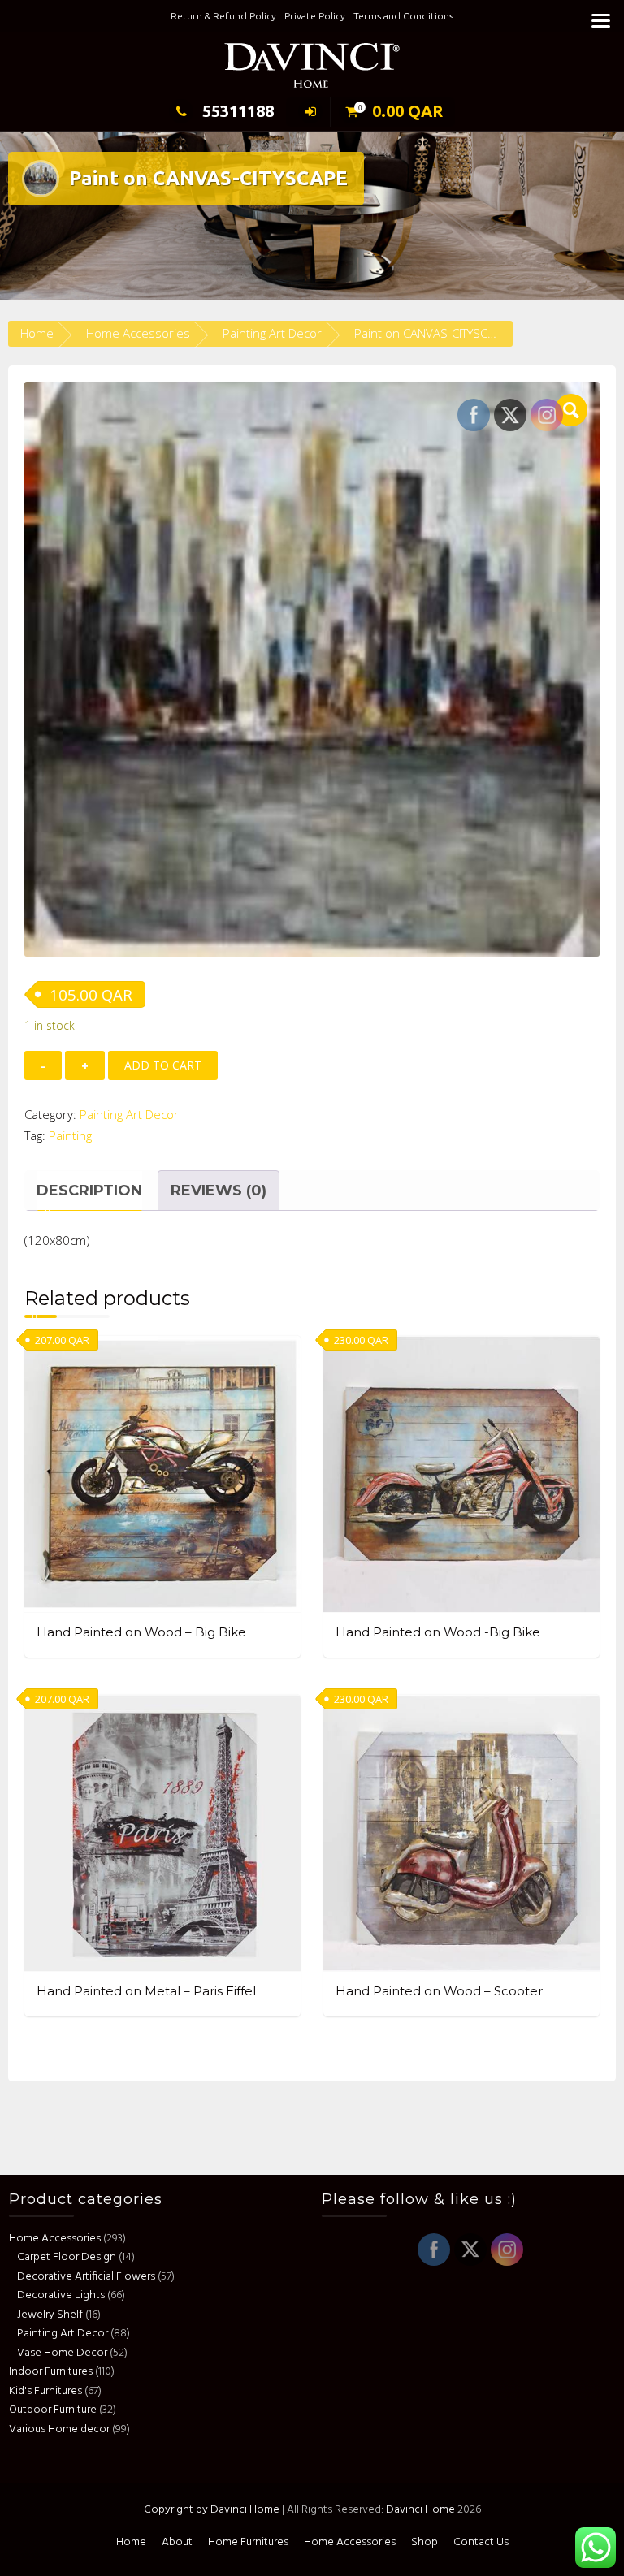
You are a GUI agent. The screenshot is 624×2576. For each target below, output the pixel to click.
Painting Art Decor (272, 333)
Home (37, 333)
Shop (425, 2542)
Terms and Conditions (403, 16)
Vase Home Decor (62, 2353)
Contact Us (481, 2542)
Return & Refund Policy (223, 16)
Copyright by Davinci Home (212, 2510)
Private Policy (315, 16)
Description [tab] (89, 1191)
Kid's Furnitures (45, 2391)
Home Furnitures (248, 2542)
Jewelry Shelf (50, 2315)
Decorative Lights (61, 2295)
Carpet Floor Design (67, 2257)
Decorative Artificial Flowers (86, 2277)
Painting (70, 1135)
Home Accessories (138, 333)
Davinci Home (420, 2510)
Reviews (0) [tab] (219, 1191)
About (177, 2542)
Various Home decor (59, 2429)
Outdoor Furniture (53, 2410)
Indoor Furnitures (51, 2372)
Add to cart (163, 1065)
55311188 (238, 111)
